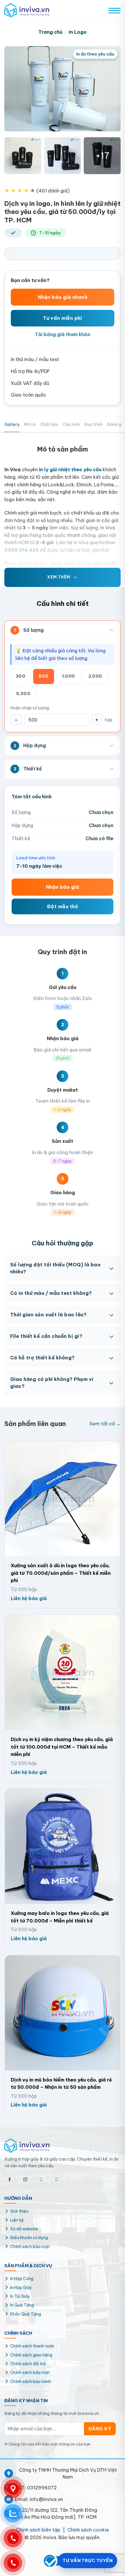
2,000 (95, 676)
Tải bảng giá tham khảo (63, 334)
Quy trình (93, 424)
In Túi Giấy (20, 2296)
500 (43, 676)
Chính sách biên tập (38, 2530)
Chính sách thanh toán (32, 2346)
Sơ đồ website (24, 2229)
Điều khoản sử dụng (29, 2238)
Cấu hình (71, 424)
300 (21, 676)
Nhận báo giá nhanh (63, 297)
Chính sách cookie (88, 2530)
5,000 (23, 694)
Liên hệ (17, 2220)
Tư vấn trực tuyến (87, 2560)
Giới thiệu (19, 2211)
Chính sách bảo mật (30, 2247)
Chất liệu (49, 424)
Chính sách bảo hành (31, 2382)
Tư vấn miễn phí (63, 318)
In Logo (78, 32)
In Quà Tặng (22, 2305)
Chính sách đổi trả (28, 2364)
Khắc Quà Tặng (26, 2314)
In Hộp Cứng (22, 2279)
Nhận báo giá (63, 887)
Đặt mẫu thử (63, 906)
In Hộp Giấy (21, 2288)
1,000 (68, 676)
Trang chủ (50, 32)
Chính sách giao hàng (31, 2355)
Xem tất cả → (105, 1424)
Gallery (12, 424)
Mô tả (30, 424)
